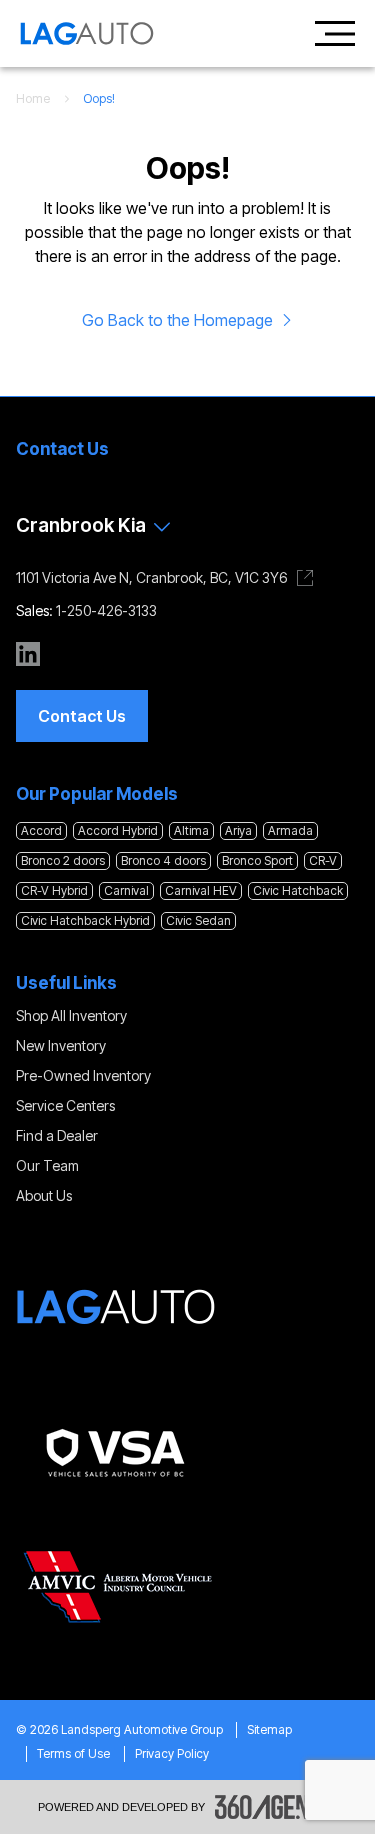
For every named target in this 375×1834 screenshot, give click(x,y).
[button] (82, 716)
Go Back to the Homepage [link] (177, 320)
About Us (44, 1195)
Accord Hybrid (118, 830)
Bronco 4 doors (163, 860)
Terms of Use (73, 1753)
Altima (191, 830)
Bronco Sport (257, 860)
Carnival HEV (201, 890)
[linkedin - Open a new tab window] (28, 654)
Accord (41, 830)
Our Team (47, 1165)
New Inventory (61, 1045)
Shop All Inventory (71, 1015)
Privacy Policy (172, 1753)
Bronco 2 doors (63, 860)
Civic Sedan (198, 920)
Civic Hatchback (298, 890)
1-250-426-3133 (106, 610)
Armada (290, 830)
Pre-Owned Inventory (83, 1075)
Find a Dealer (57, 1135)
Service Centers (65, 1105)
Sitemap (269, 1729)
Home (33, 98)
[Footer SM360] (276, 1807)
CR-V (323, 860)
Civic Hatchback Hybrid (85, 920)
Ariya (238, 830)
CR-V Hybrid (54, 890)
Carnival (126, 890)
